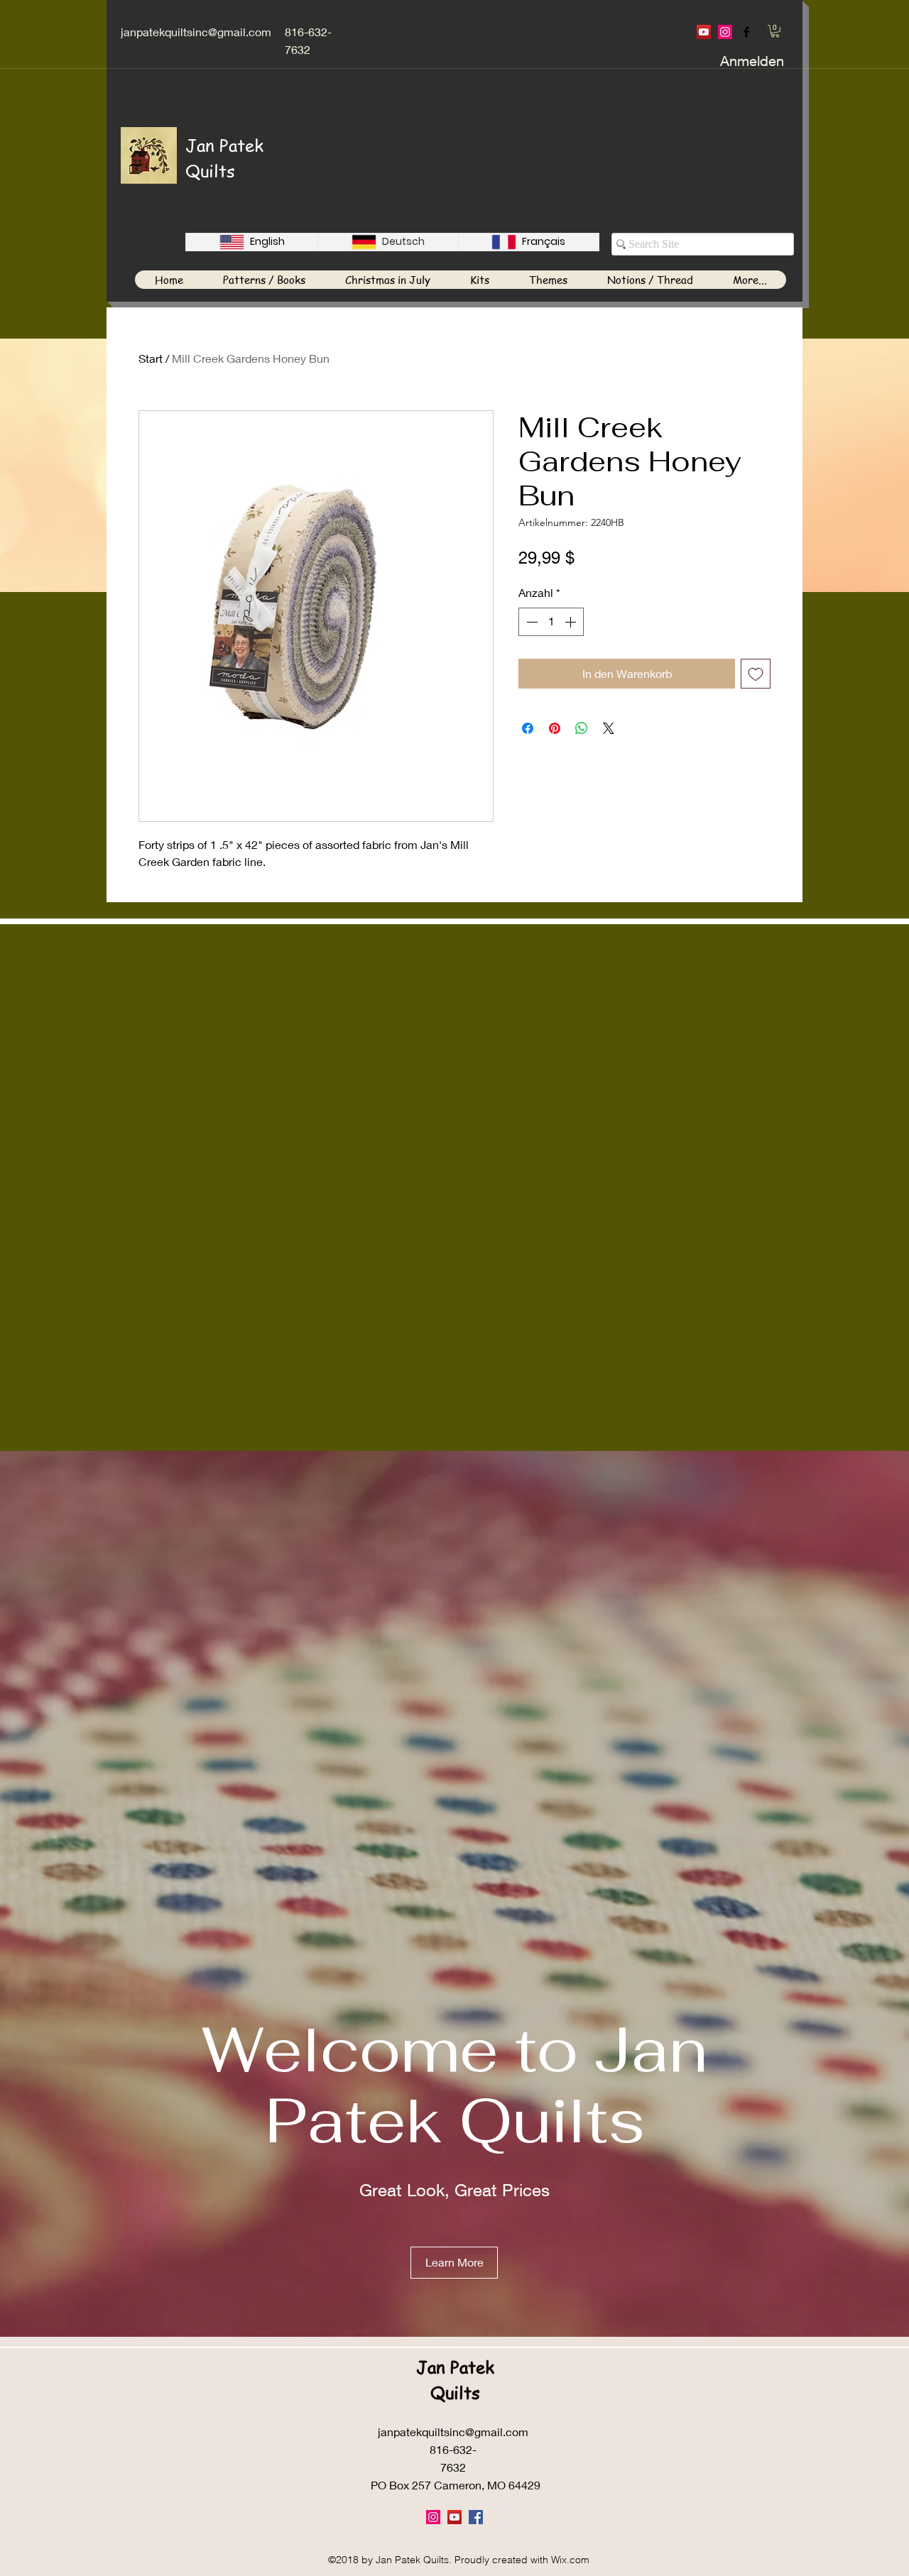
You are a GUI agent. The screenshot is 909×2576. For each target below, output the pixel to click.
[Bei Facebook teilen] (528, 728)
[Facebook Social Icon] (476, 2517)
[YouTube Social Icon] (704, 32)
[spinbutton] (551, 622)
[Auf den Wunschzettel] (756, 674)
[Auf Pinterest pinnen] (555, 728)
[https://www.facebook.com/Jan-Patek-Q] (746, 32)
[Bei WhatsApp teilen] (582, 728)
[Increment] (572, 622)
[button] (775, 31)
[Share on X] (609, 728)
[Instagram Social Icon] (725, 32)
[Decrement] (530, 622)
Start (151, 358)
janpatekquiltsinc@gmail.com (196, 32)
